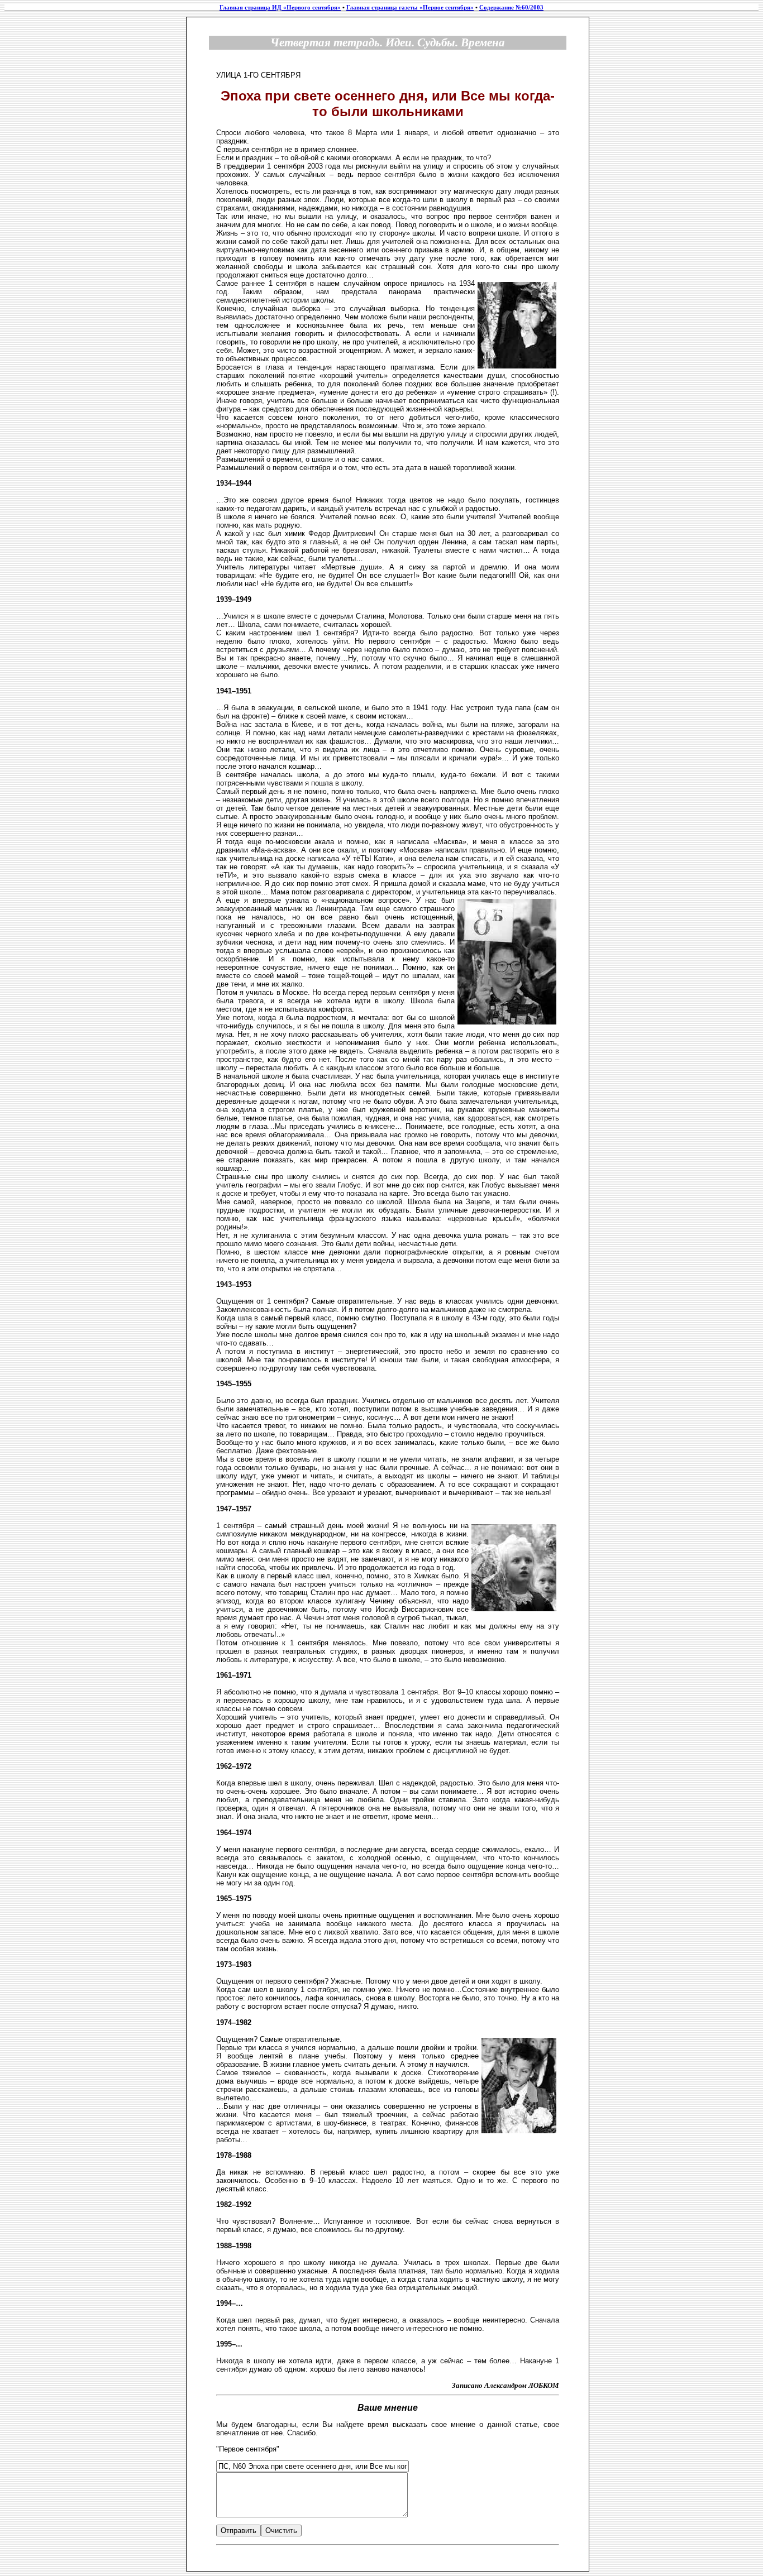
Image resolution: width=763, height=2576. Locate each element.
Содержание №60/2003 (511, 8)
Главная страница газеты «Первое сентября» (410, 8)
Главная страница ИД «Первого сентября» (280, 8)
